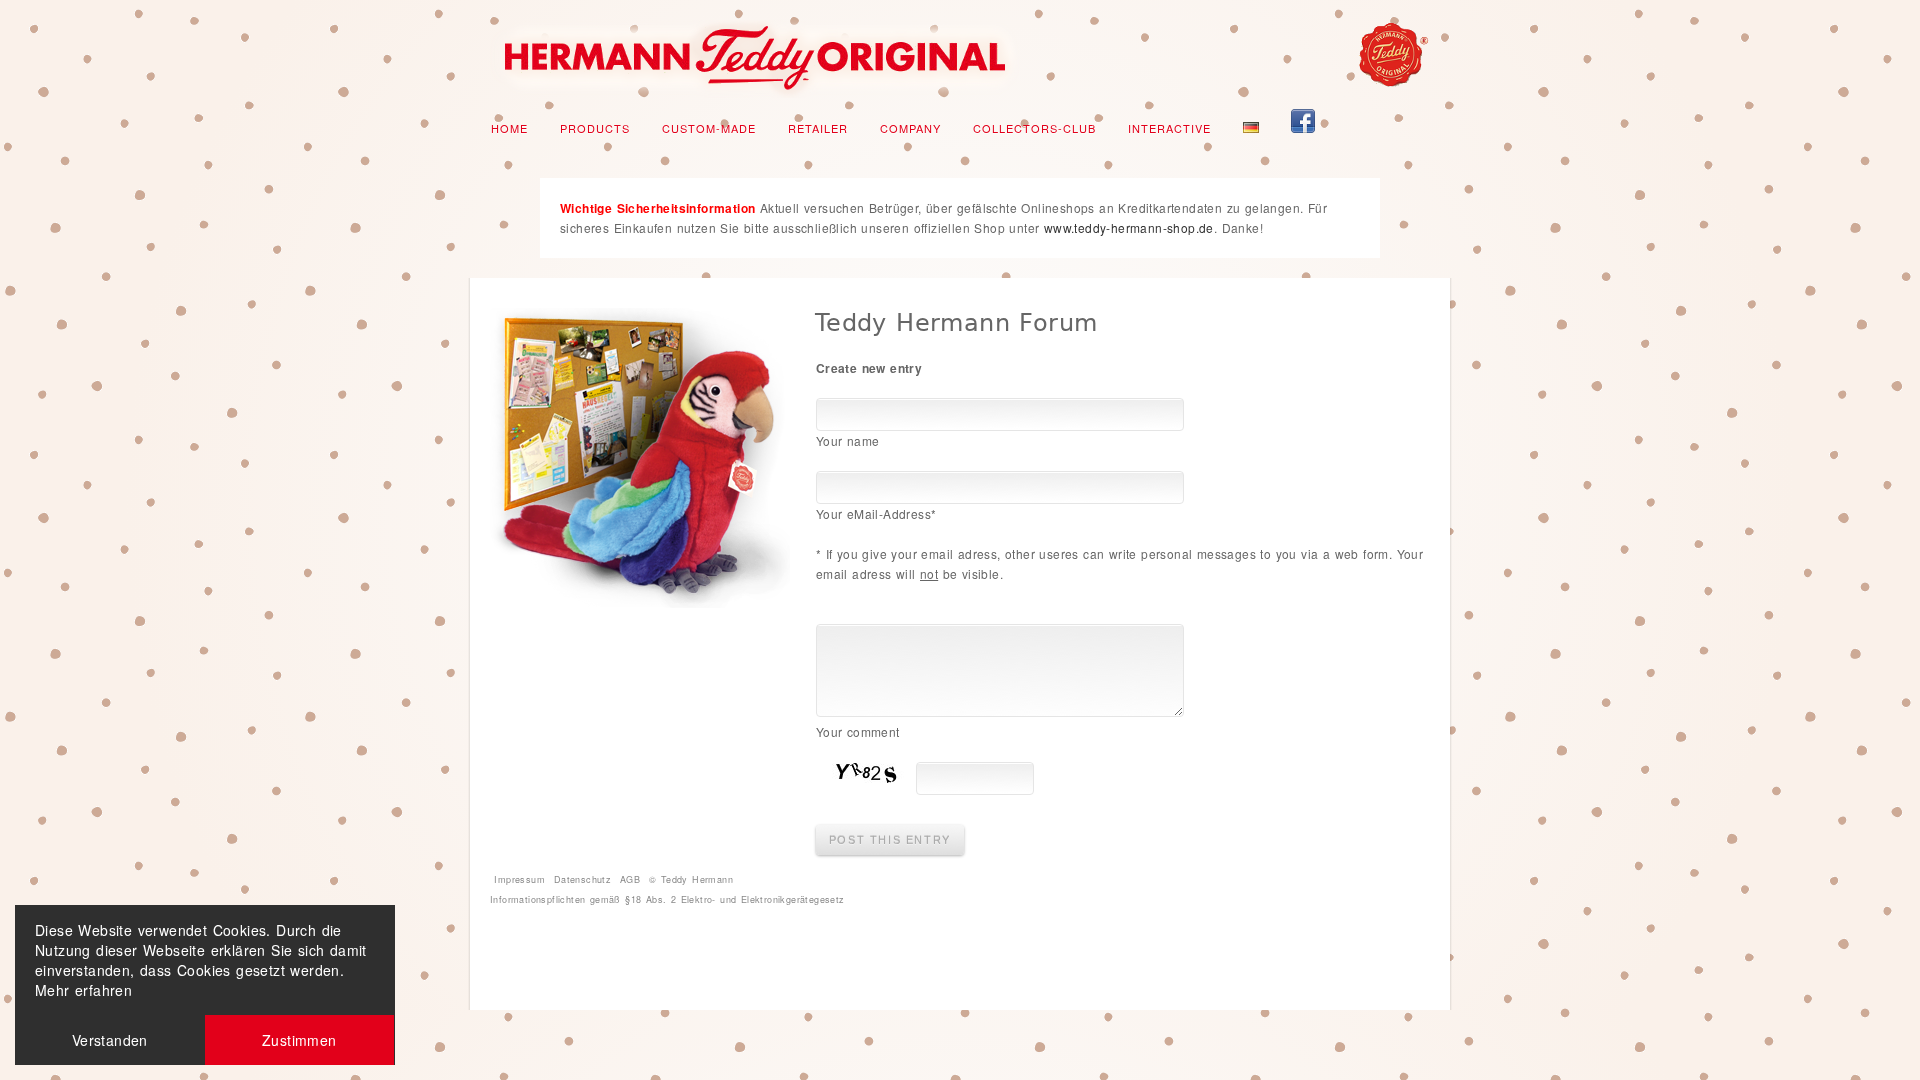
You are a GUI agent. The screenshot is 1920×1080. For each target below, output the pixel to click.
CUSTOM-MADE (709, 128)
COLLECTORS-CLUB (1034, 128)
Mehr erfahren (83, 990)
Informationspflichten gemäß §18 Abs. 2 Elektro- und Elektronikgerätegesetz (667, 899)
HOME (509, 128)
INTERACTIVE (1169, 128)
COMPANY (910, 128)
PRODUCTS (595, 128)
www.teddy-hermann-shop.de (1129, 227)
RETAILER (818, 128)
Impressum (519, 879)
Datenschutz (582, 879)
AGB (630, 879)
